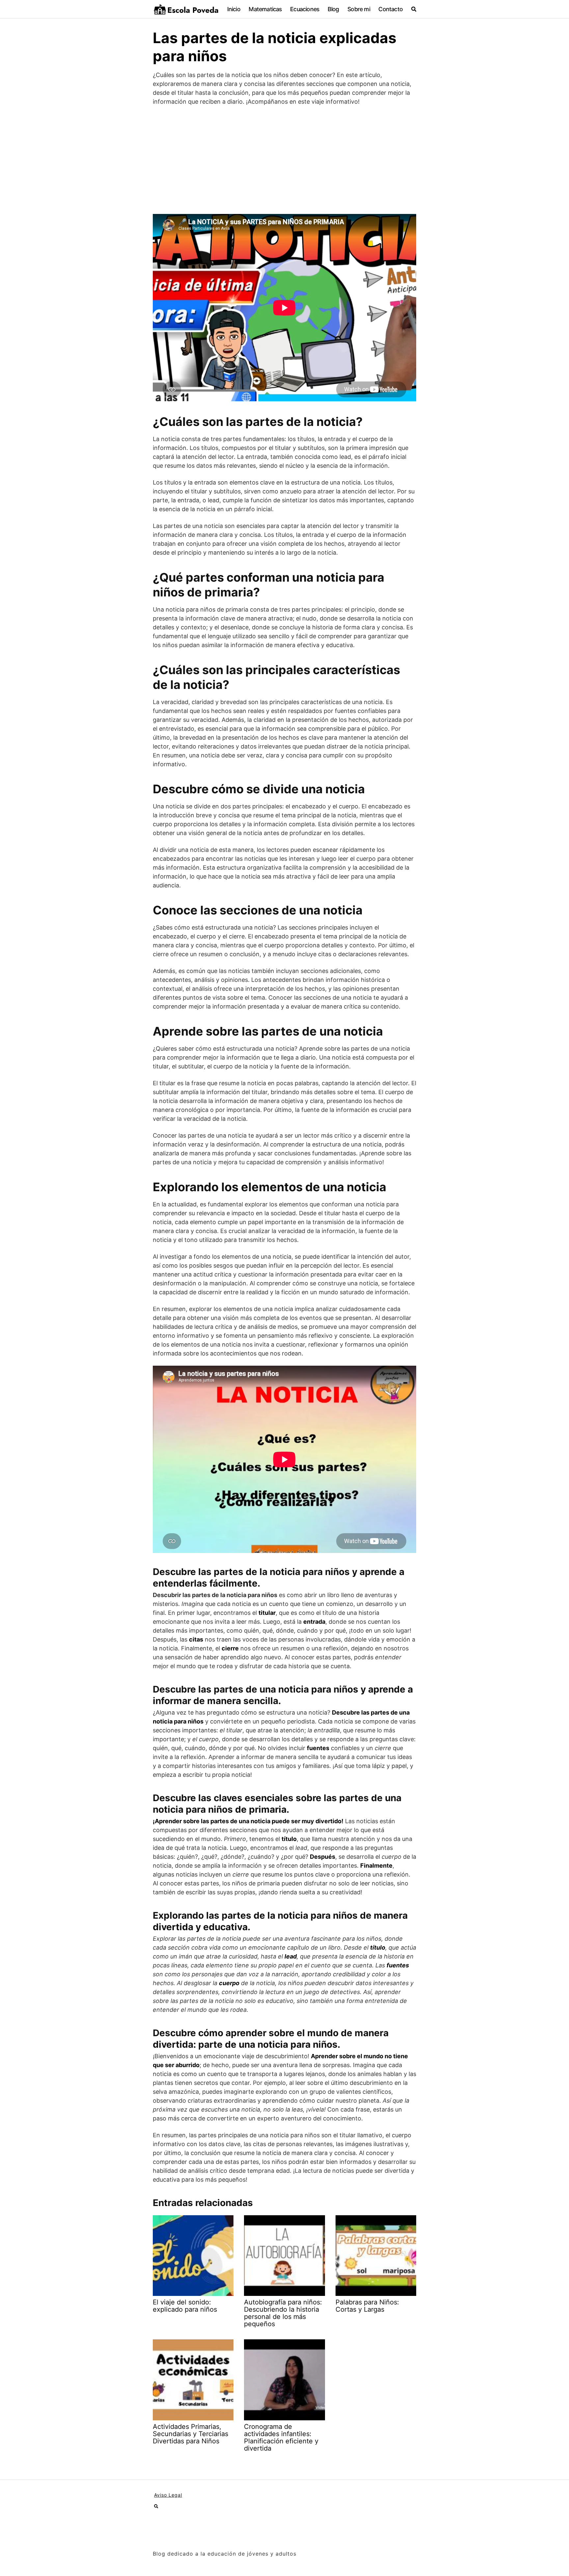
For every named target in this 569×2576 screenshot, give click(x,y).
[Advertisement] (284, 160)
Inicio (234, 9)
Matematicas (265, 9)
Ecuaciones (305, 9)
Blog (333, 9)
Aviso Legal (168, 2495)
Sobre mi (359, 9)
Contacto (391, 9)
